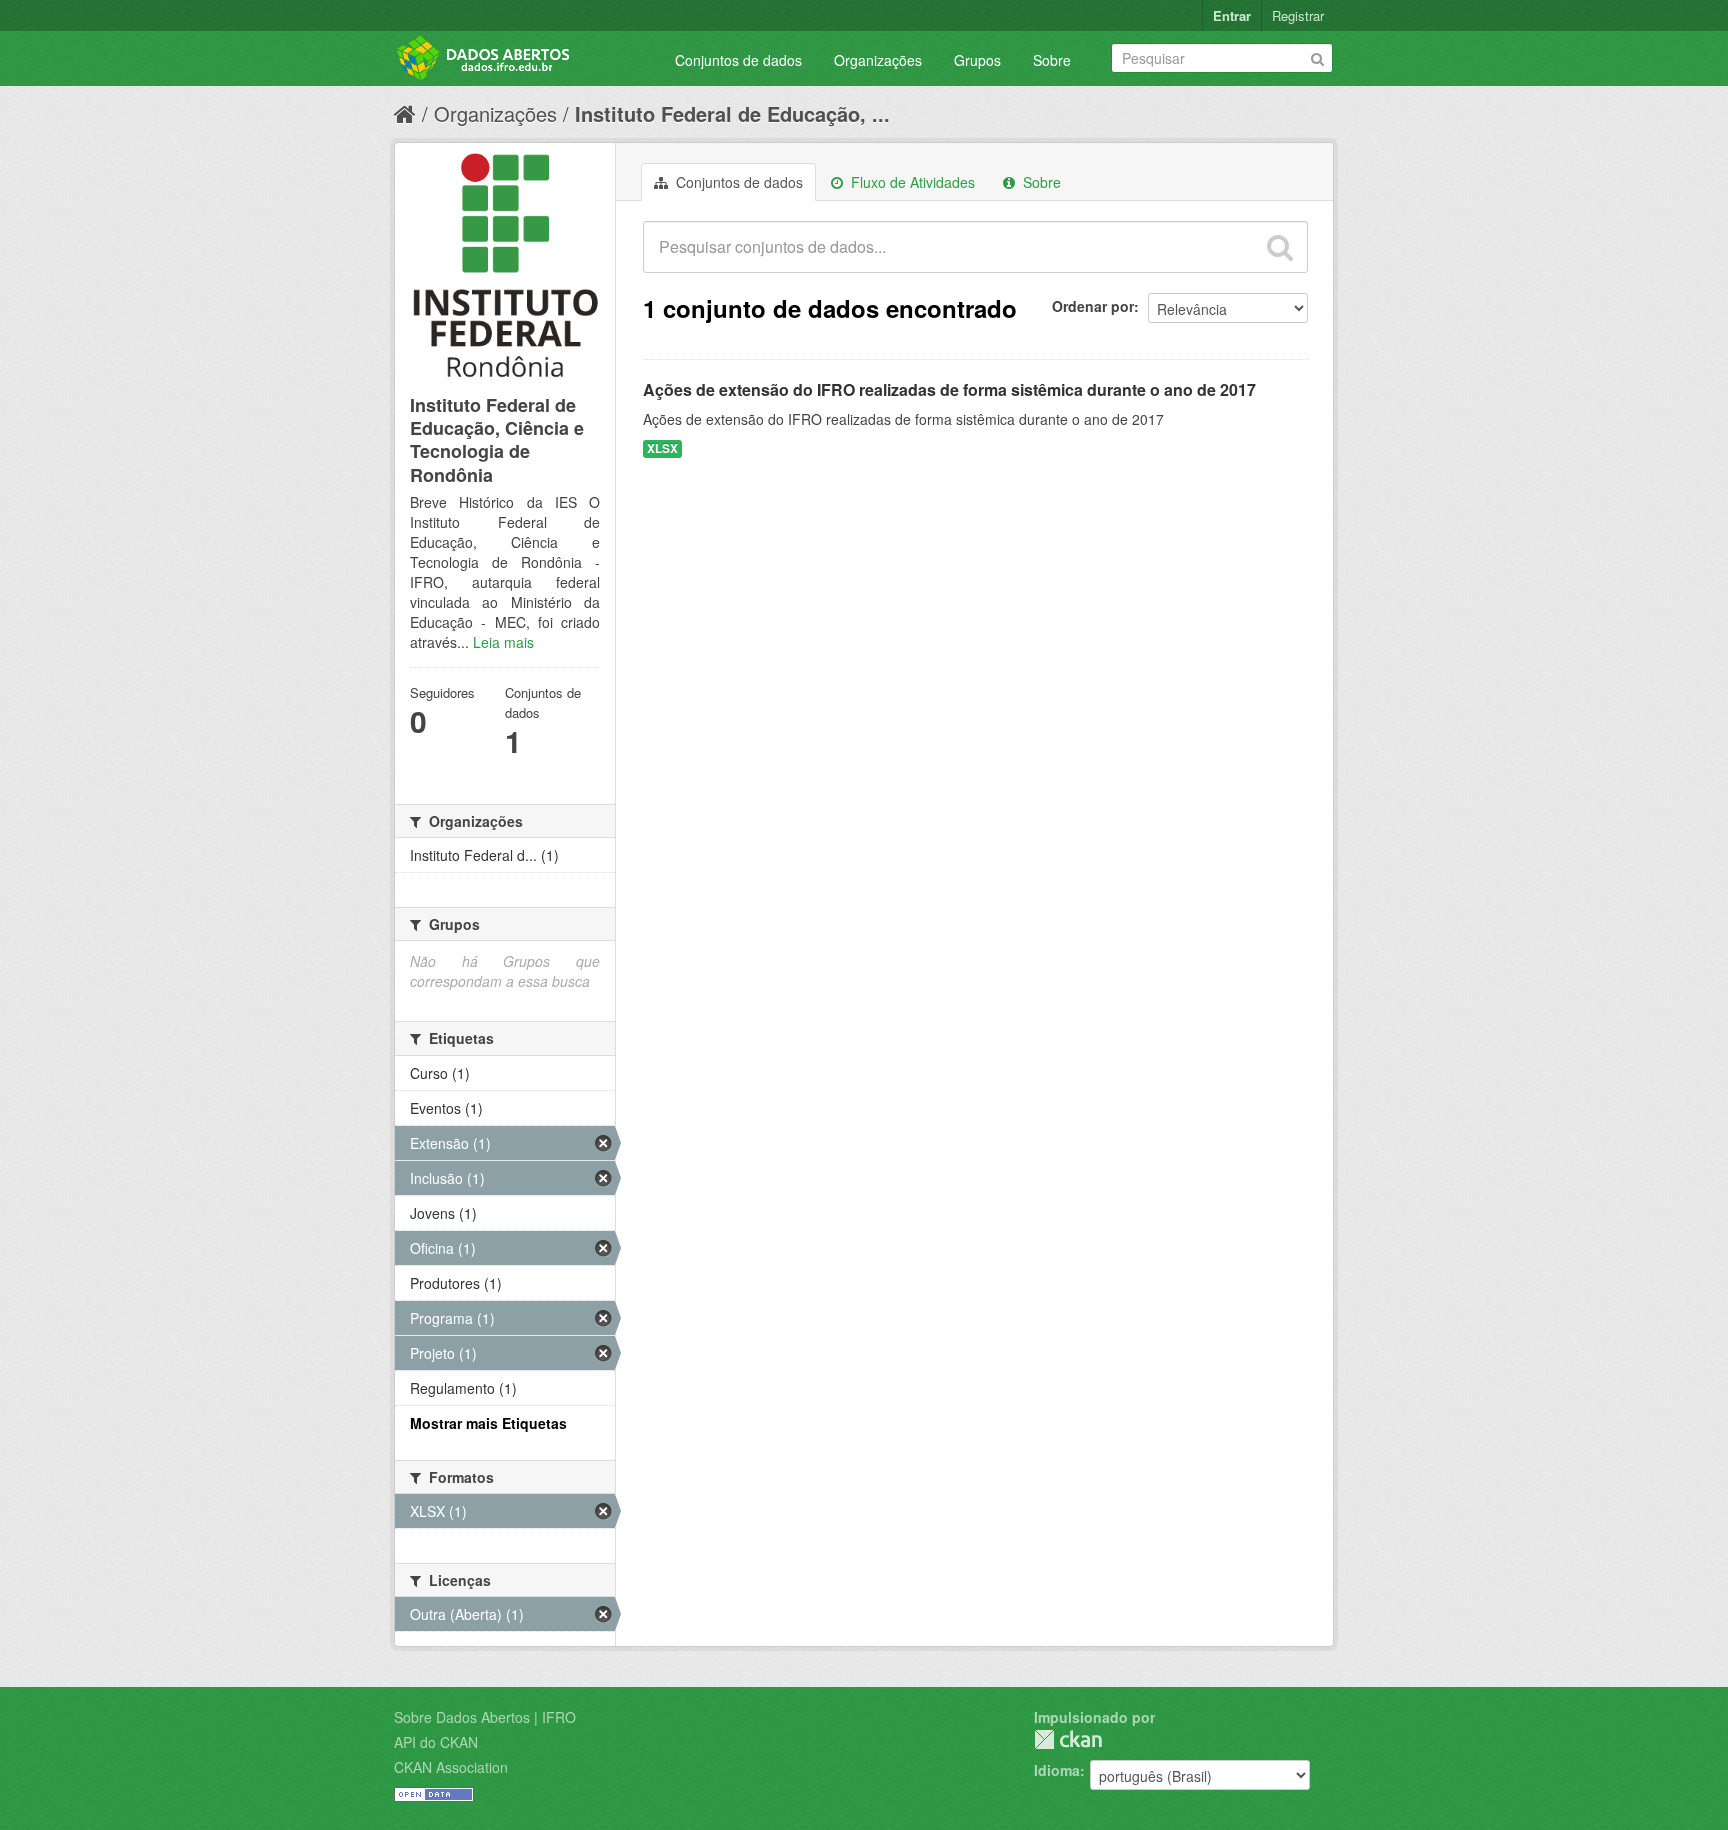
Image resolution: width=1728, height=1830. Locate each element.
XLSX (662, 448)
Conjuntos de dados (738, 60)
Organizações (878, 60)
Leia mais (503, 642)
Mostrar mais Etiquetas (488, 1423)
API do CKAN (436, 1742)
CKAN (1068, 1739)
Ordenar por (1093, 306)
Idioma (1057, 1770)
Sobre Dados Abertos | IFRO (485, 1717)
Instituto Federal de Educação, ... (732, 113)
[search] (1280, 247)
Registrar (1298, 15)
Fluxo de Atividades (911, 182)
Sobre (1052, 60)
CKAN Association (451, 1767)
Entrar (1232, 15)
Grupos (977, 60)
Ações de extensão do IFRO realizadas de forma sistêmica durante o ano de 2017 (949, 389)
